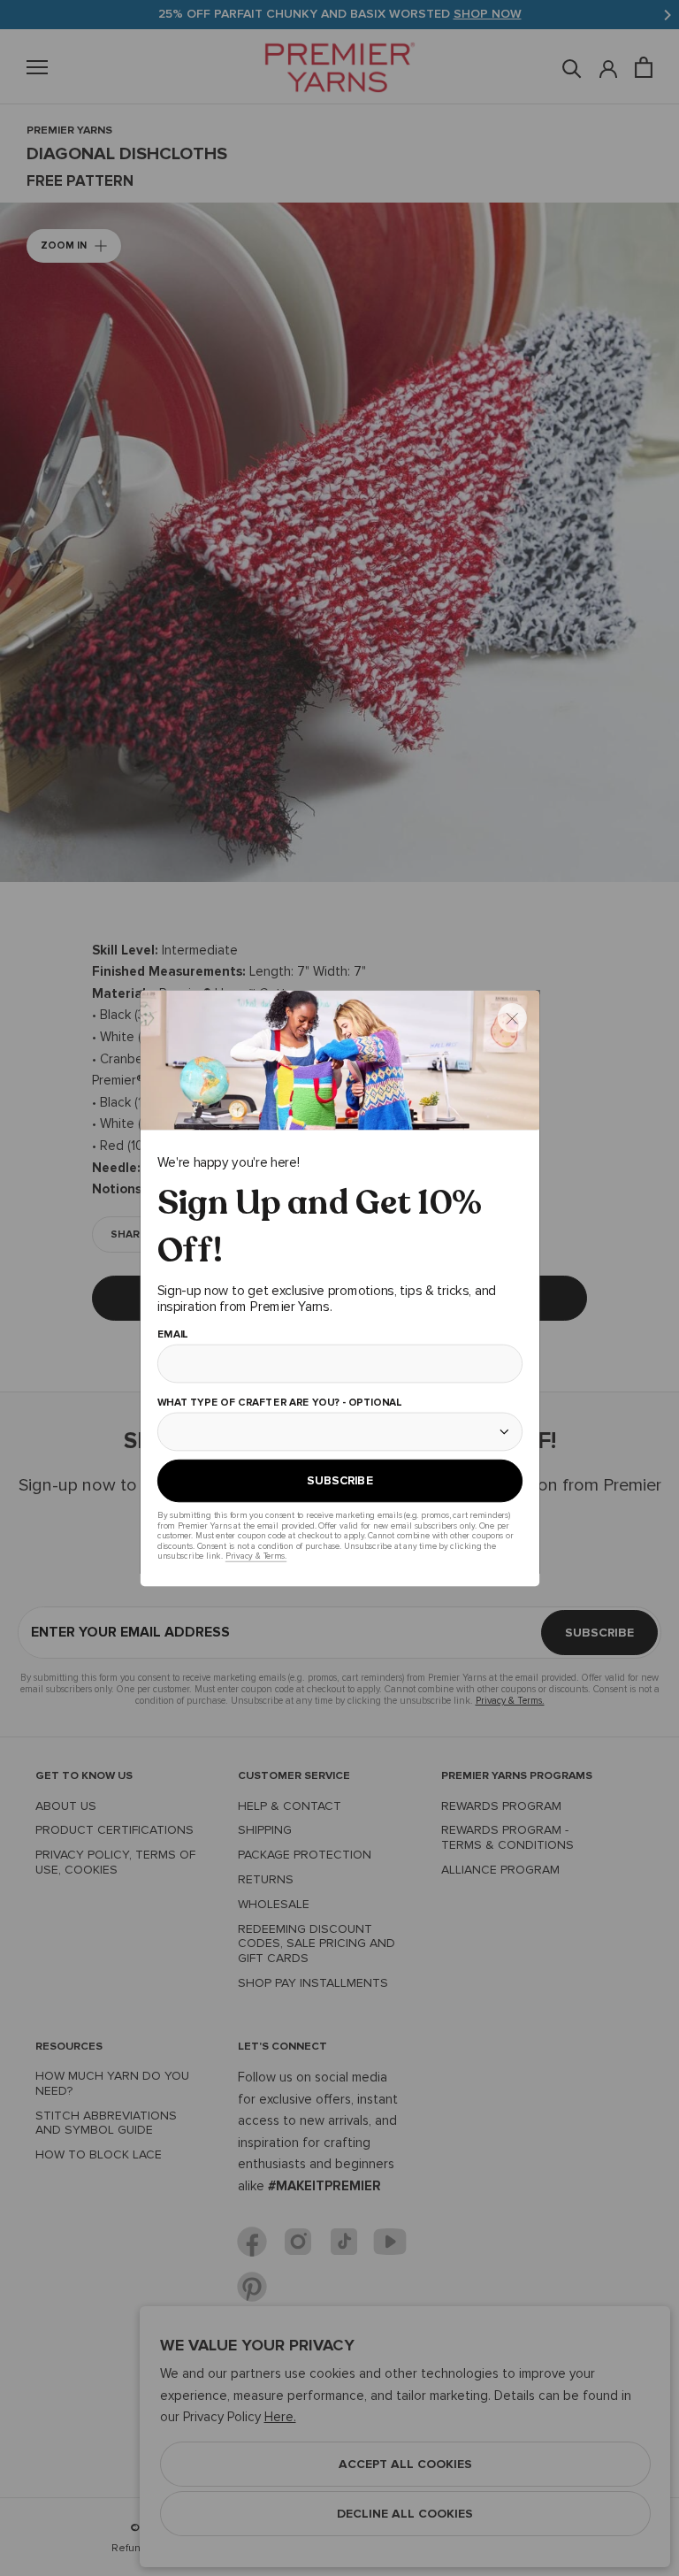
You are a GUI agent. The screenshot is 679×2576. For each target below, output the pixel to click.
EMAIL (172, 1335)
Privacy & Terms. (255, 1556)
